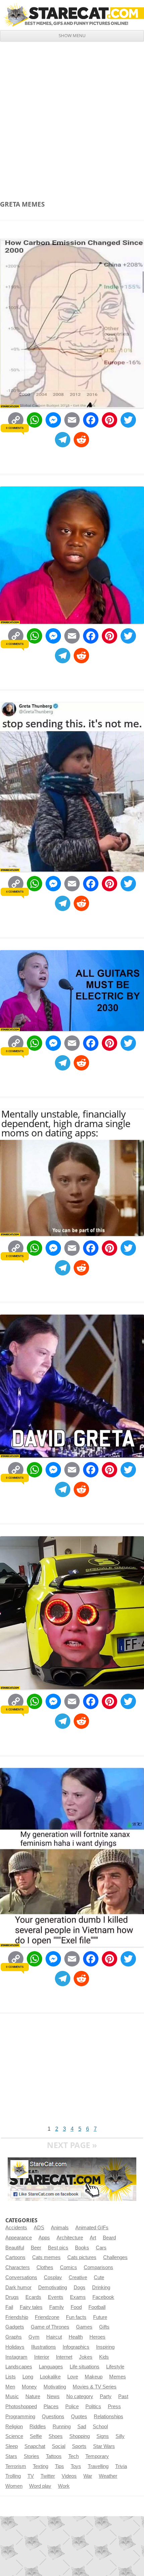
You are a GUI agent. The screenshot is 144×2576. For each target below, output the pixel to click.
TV (31, 2476)
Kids (104, 2357)
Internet (64, 2357)
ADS (39, 2228)
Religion (14, 2427)
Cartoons (15, 2257)
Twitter (48, 2476)
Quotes (79, 2417)
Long (28, 2377)
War (88, 2476)
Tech (74, 2456)
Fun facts (76, 2317)
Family (57, 2307)
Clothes (45, 2267)
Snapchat (35, 2446)
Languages (51, 2367)
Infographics (76, 2347)
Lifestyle (115, 2367)
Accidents (16, 2228)
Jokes (86, 2357)
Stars (11, 2456)
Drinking (101, 2287)
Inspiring (105, 2347)
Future (100, 2317)
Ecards (33, 2297)
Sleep (12, 2446)
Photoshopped (21, 2406)
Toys (76, 2466)
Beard (109, 2238)
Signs (103, 2436)
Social (59, 2446)
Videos (69, 2476)
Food (76, 2307)
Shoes (56, 2436)
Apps (44, 2238)
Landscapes (19, 2367)
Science (14, 2436)
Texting (41, 2466)
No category (80, 2396)
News (53, 2396)
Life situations (85, 2367)
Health (76, 2337)
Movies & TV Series (95, 2387)
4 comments (15, 644)
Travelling (98, 2466)
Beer (36, 2248)
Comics (68, 2267)
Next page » (72, 2145)
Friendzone (47, 2317)
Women (14, 2486)
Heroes (97, 2337)
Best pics (58, 2248)
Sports (79, 2446)
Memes (118, 2377)
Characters (18, 2267)
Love (73, 2377)
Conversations (21, 2277)
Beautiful (15, 2248)
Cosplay (53, 2277)
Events (56, 2297)
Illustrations (44, 2347)
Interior (42, 2357)
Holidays (15, 2347)
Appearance (19, 2238)
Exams (78, 2297)
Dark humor (18, 2287)
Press (114, 2406)
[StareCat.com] (72, 15)
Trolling (13, 2476)
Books (82, 2248)
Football (97, 2307)
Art (93, 2238)
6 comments (15, 1709)
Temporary (97, 2456)
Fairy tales (31, 2307)
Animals (60, 2228)
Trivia (121, 2466)
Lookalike (50, 2377)
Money (29, 2387)
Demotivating (53, 2287)
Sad (82, 2427)
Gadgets (15, 2327)
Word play (40, 2486)
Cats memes (46, 2257)
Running (62, 2427)
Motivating (55, 2387)
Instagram (16, 2357)
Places (51, 2406)
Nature (33, 2396)
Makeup (94, 2377)
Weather (108, 2476)
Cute (99, 2277)
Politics (93, 2406)
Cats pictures (82, 2257)
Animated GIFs (92, 2228)
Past (123, 2396)
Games (84, 2327)
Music (12, 2396)
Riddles (38, 2427)
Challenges (115, 2257)
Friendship (17, 2317)
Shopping (80, 2436)
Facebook (103, 2297)
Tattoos (54, 2456)
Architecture (70, 2238)
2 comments (15, 1256)
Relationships (109, 2417)
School (100, 2427)
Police (72, 2406)
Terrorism (16, 2466)
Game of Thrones (50, 2327)
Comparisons (98, 2267)
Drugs (12, 2297)
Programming (20, 2417)
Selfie (36, 2436)
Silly (120, 2436)
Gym (34, 2337)
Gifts (104, 2327)
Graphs (14, 2337)
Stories (31, 2456)
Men (10, 2387)
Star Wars (104, 2446)
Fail (9, 2307)
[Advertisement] (72, 117)
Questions (53, 2417)
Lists (11, 2377)
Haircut (54, 2337)
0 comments (15, 428)
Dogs (80, 2287)
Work (64, 2486)
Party (106, 2396)
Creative (78, 2277)
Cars (101, 2248)
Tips (59, 2466)
